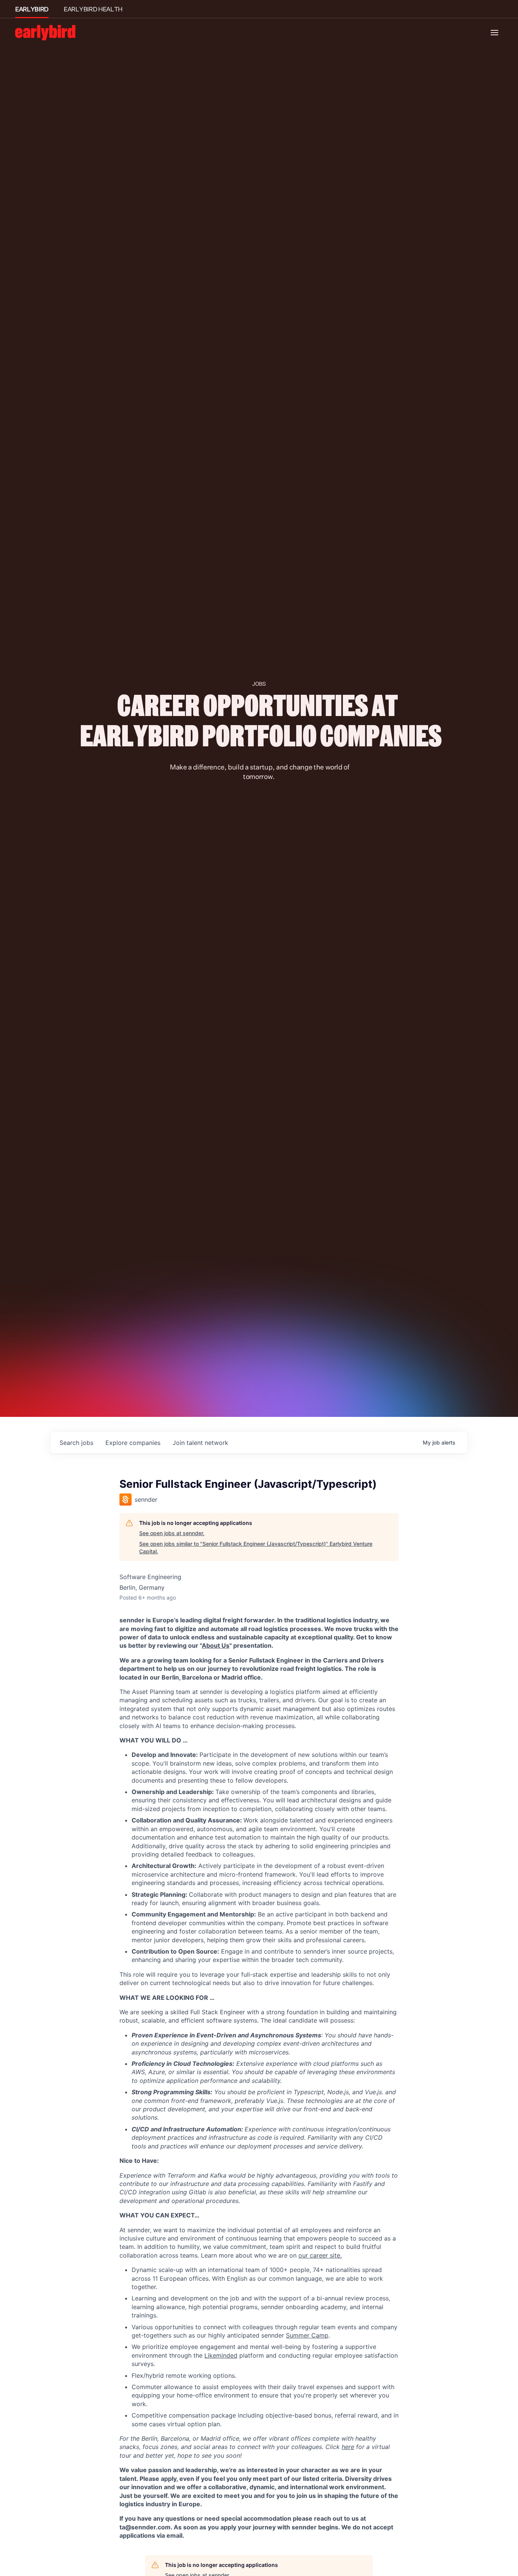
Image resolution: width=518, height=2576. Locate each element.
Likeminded (221, 2355)
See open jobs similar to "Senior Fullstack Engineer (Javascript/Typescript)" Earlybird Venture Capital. (256, 1547)
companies (133, 1443)
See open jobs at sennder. (172, 1533)
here (348, 2447)
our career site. (320, 2255)
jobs (76, 1443)
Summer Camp (307, 2335)
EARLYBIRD (32, 9)
